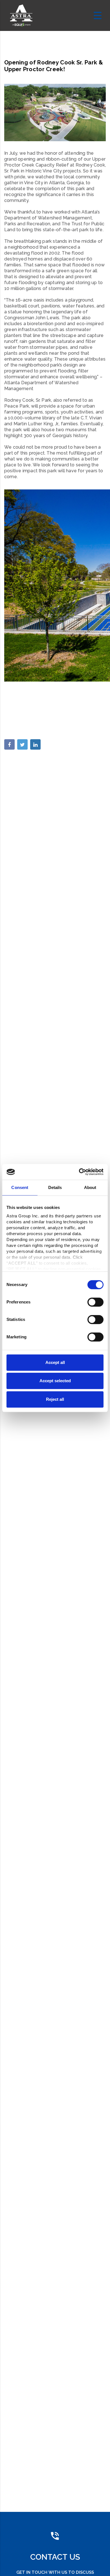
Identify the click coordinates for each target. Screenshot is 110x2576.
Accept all (55, 1362)
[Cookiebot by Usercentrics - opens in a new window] (79, 1172)
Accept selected (55, 1381)
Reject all (55, 1399)
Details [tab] (55, 1187)
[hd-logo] (21, 15)
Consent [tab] (20, 1187)
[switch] (95, 1302)
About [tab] (90, 1187)
